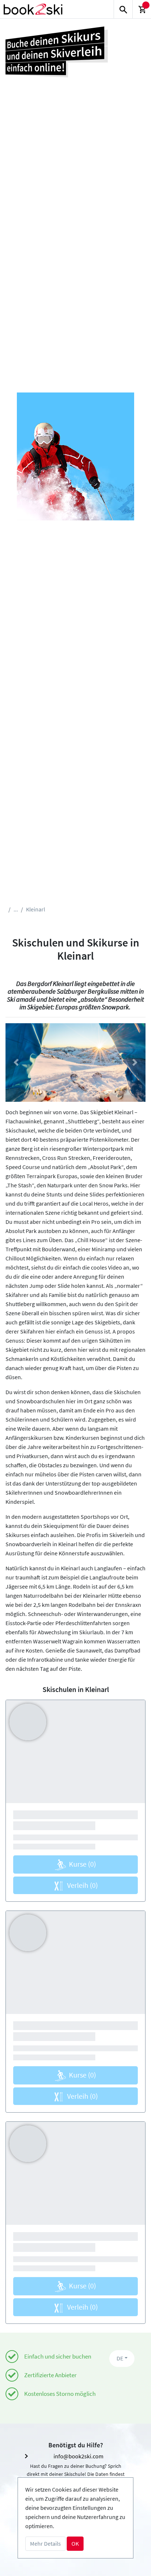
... (16, 909)
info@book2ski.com (78, 2456)
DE (120, 2358)
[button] (16, 1063)
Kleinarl (36, 909)
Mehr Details (45, 2543)
